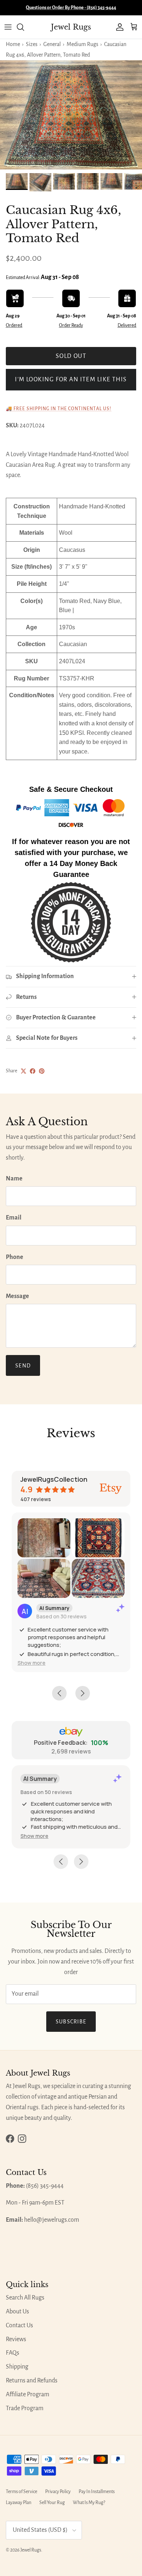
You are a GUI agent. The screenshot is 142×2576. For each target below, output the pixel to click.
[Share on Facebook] (33, 1071)
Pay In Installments (97, 2492)
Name (14, 1179)
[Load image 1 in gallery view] (71, 115)
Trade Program (25, 2408)
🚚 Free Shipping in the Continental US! (59, 409)
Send (23, 1366)
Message (17, 1296)
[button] (31, 1663)
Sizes (32, 44)
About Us (17, 2312)
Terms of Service (21, 2492)
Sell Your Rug (52, 2503)
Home (13, 44)
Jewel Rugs (31, 2550)
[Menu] (8, 27)
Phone (15, 1257)
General (52, 44)
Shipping (17, 2367)
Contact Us (19, 2325)
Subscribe (71, 2022)
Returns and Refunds (32, 2381)
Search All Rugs (25, 2298)
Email (14, 1218)
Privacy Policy (58, 2492)
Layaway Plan (19, 2503)
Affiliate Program (27, 2394)
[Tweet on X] (23, 1071)
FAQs (13, 2353)
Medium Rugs (82, 44)
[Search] (24, 27)
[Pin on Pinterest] (42, 1071)
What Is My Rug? (89, 2503)
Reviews (16, 2339)
